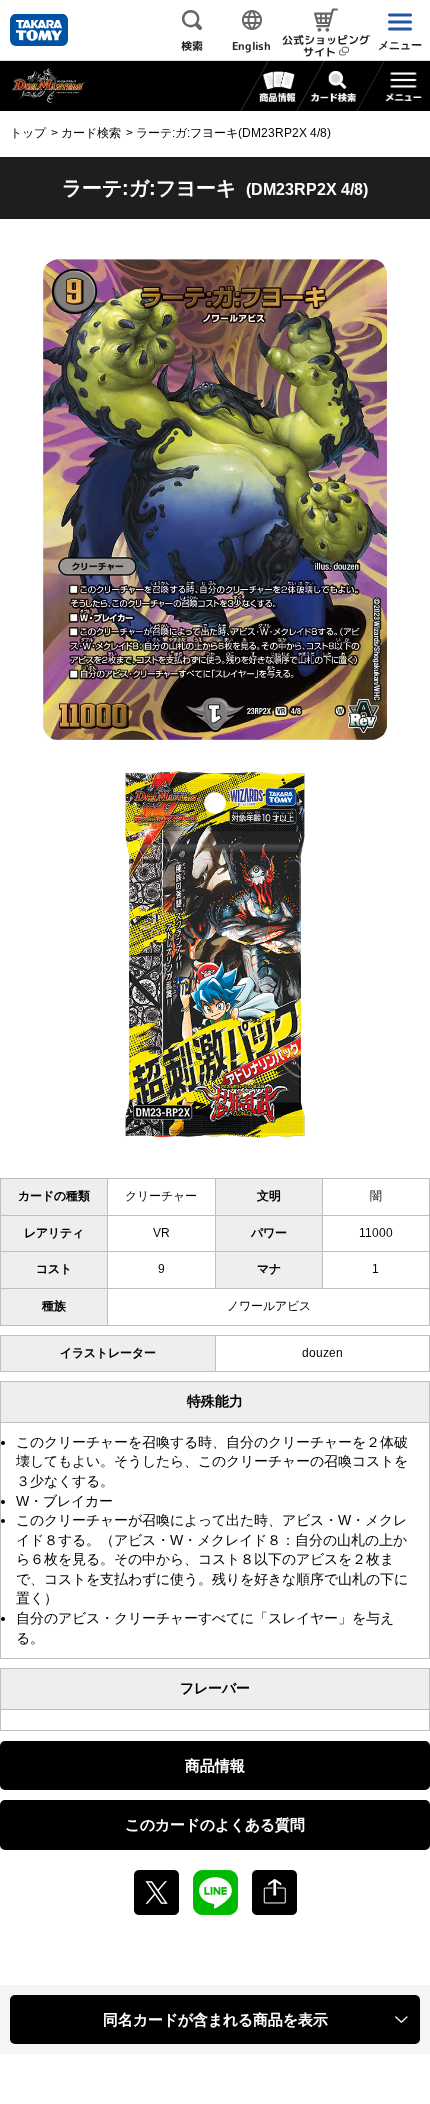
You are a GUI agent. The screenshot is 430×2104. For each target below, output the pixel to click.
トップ (28, 133)
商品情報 (215, 1765)
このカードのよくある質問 (215, 1824)
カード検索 (91, 133)
